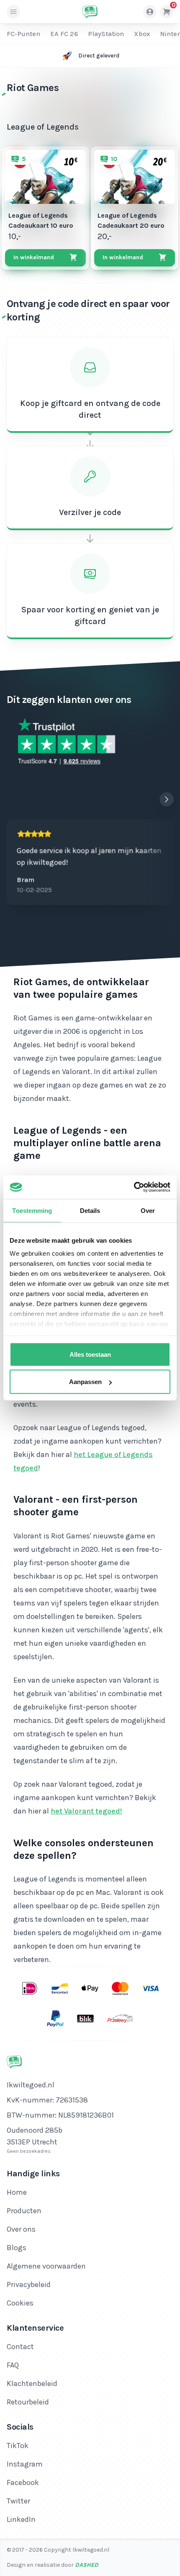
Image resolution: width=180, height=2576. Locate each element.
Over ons (21, 2229)
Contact (20, 2347)
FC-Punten (23, 34)
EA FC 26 (64, 34)
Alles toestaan (90, 1354)
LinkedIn (21, 2519)
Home (17, 2192)
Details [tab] (90, 1210)
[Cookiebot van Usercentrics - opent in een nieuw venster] (134, 1187)
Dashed (87, 2565)
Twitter (18, 2501)
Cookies (20, 2303)
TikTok (18, 2446)
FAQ (13, 2365)
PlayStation (106, 34)
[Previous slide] (150, 799)
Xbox (142, 34)
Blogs (17, 2248)
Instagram (25, 2464)
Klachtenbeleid (32, 2383)
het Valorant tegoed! (86, 1811)
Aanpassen (85, 1382)
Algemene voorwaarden (46, 2266)
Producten (24, 2211)
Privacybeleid (29, 2285)
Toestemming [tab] (32, 1210)
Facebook (23, 2482)
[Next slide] (167, 799)
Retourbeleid (28, 2402)
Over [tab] (148, 1210)
